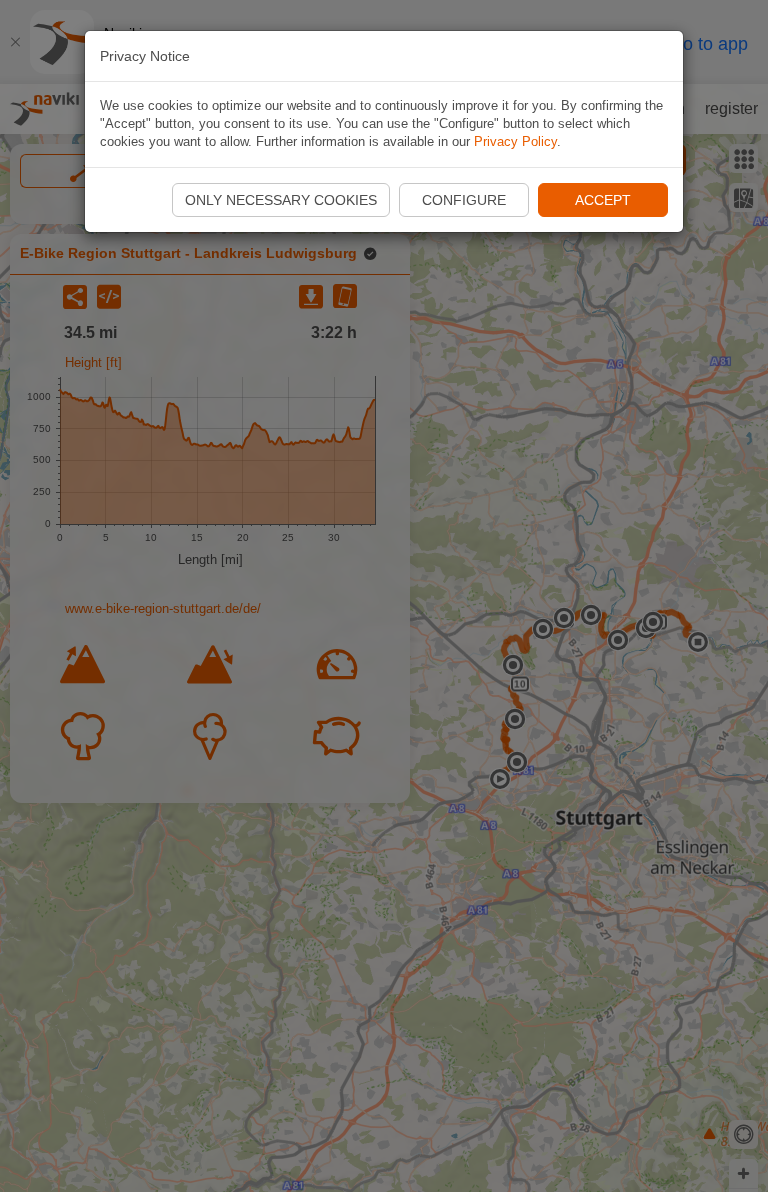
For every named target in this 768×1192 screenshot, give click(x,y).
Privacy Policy (515, 141)
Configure (464, 200)
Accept (603, 200)
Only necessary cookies (281, 200)
